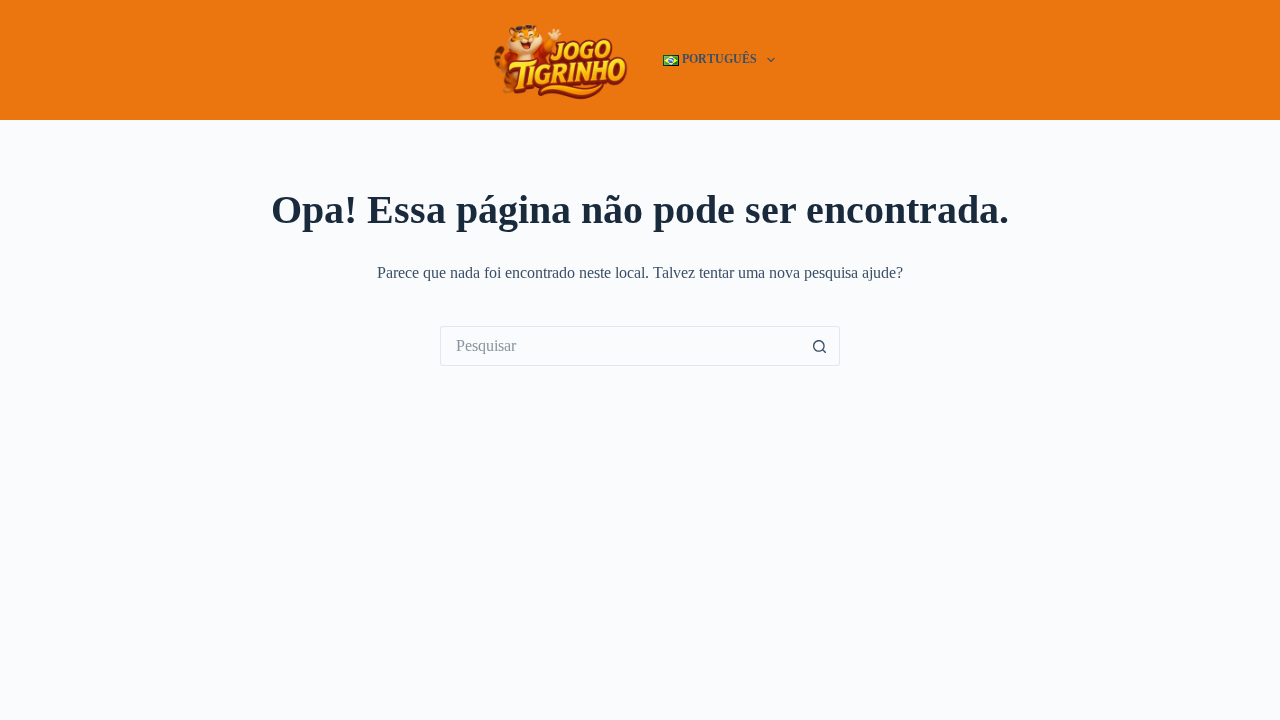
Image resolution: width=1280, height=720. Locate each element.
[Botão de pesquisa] (820, 346)
